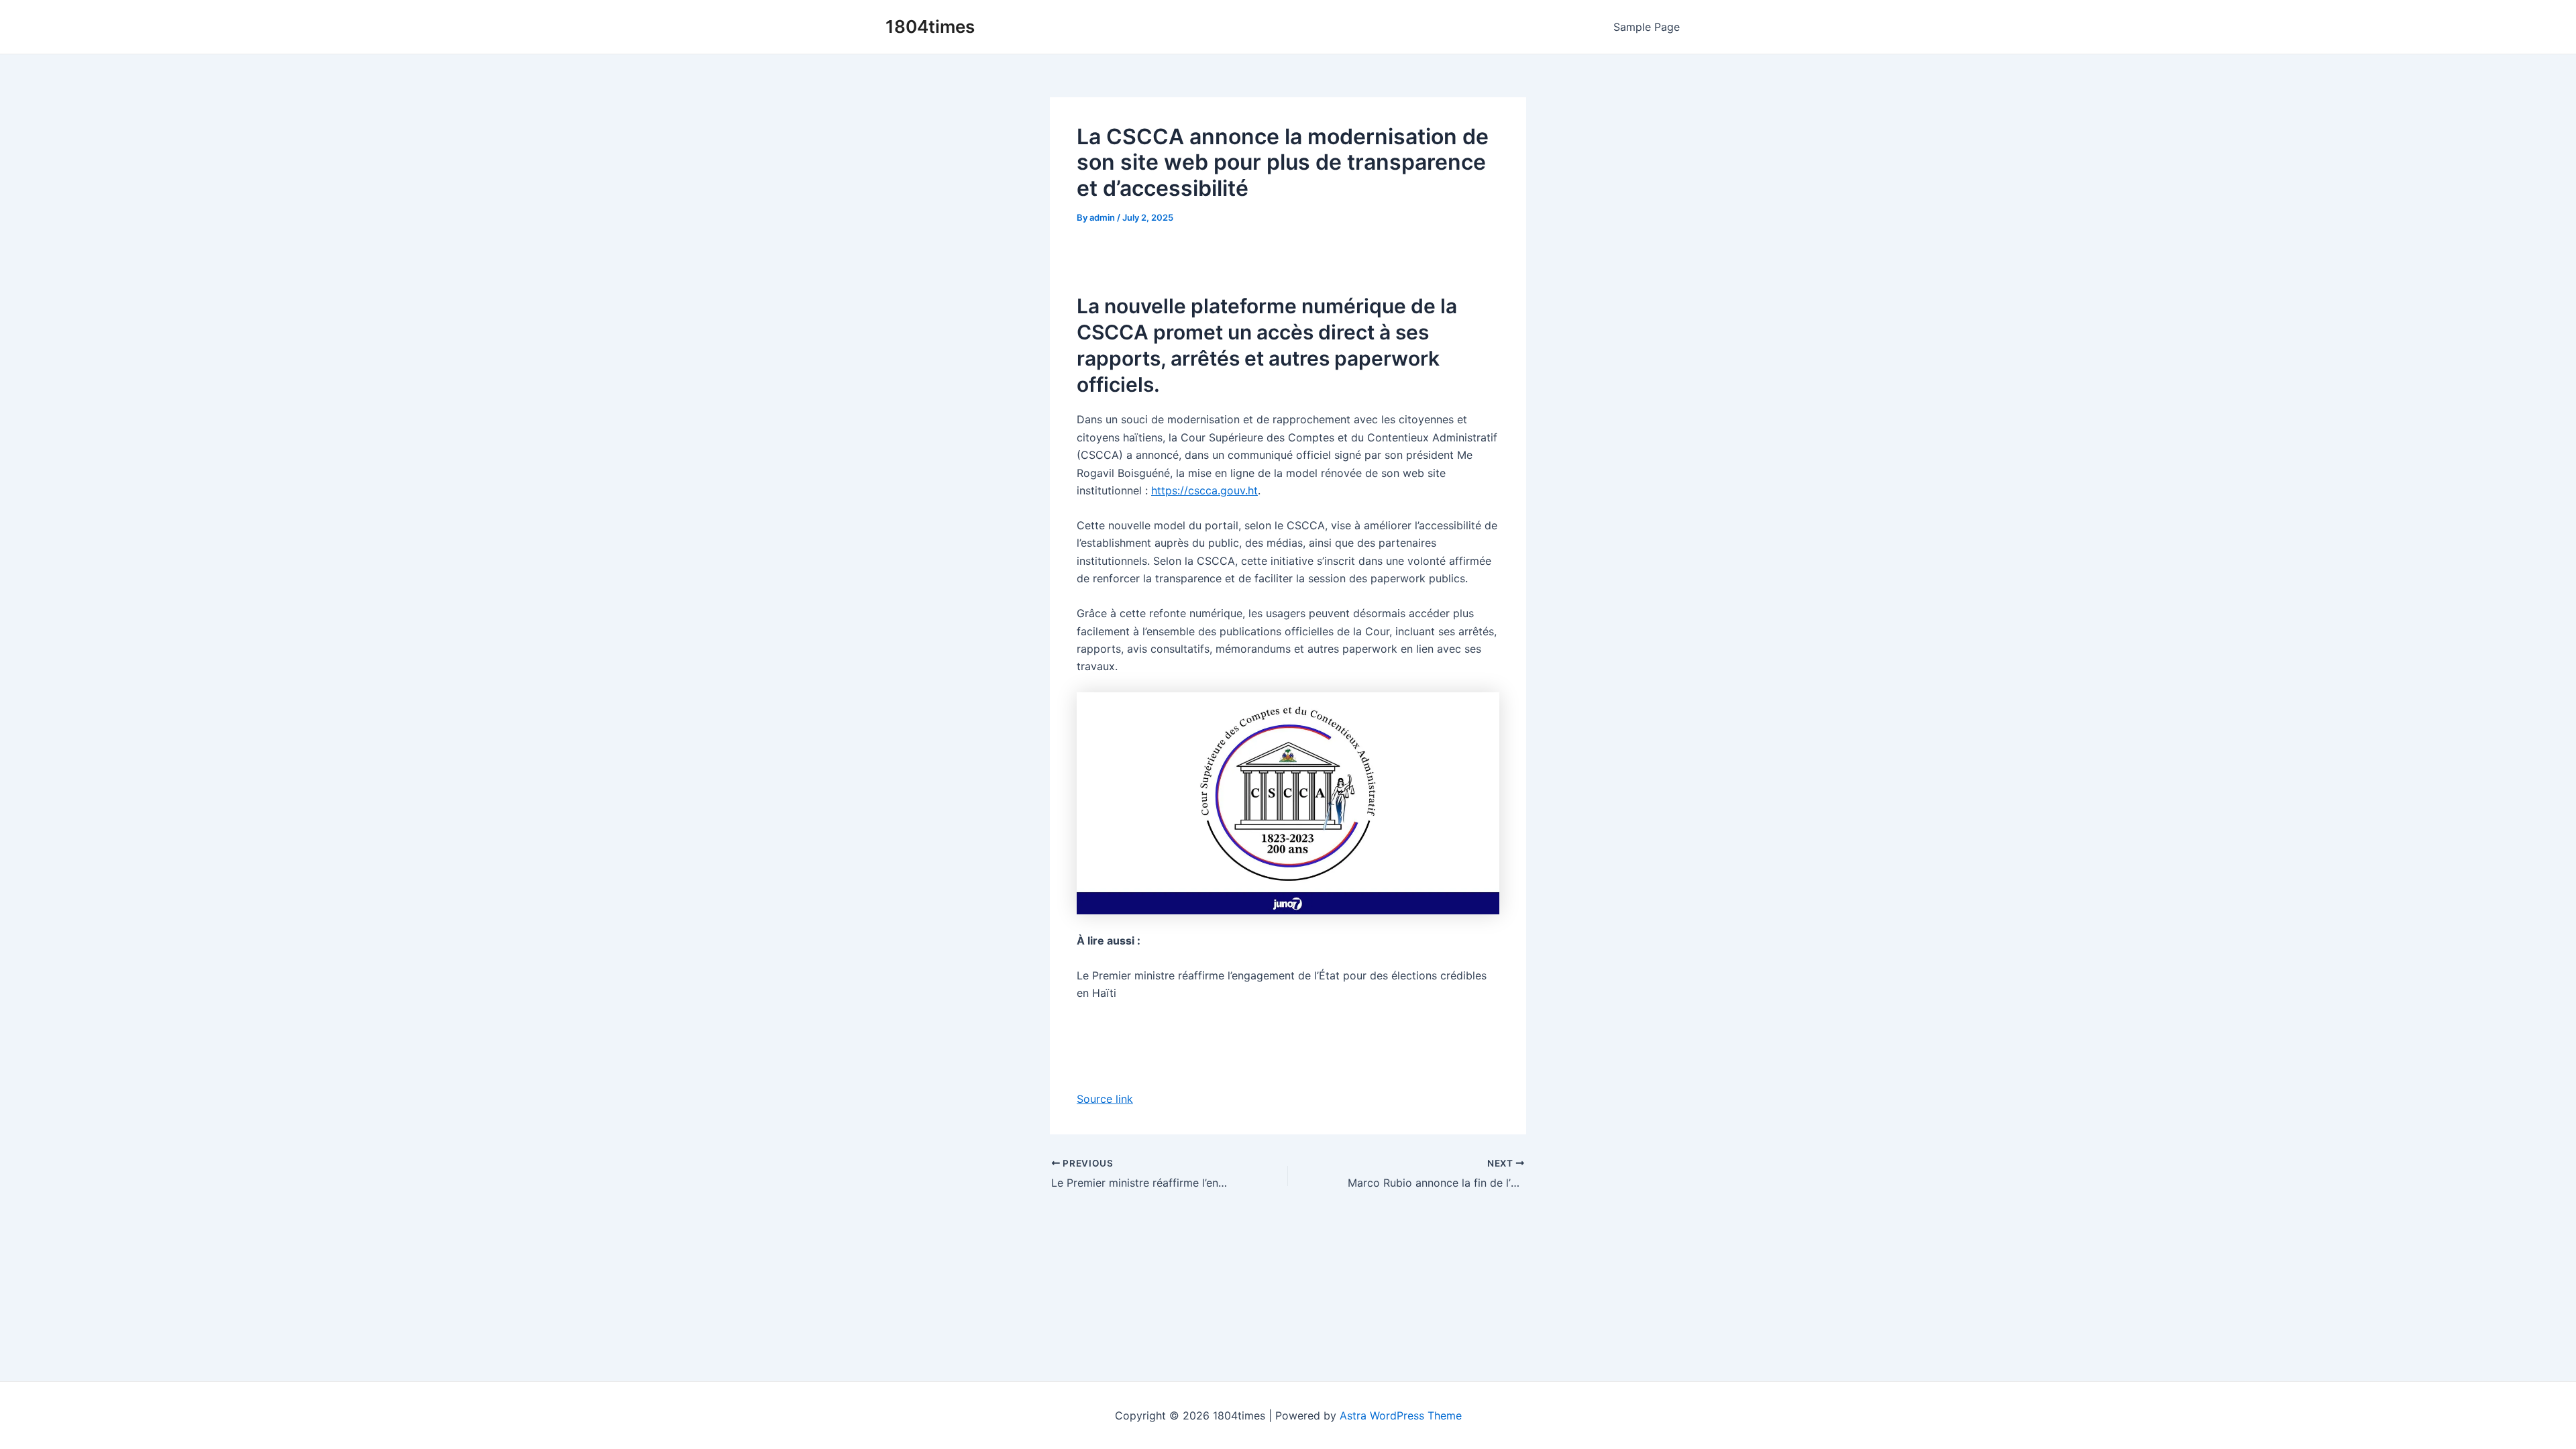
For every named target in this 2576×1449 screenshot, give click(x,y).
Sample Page (1647, 27)
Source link (1105, 1099)
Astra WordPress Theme (1401, 1415)
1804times (930, 26)
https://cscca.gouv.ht (1204, 490)
